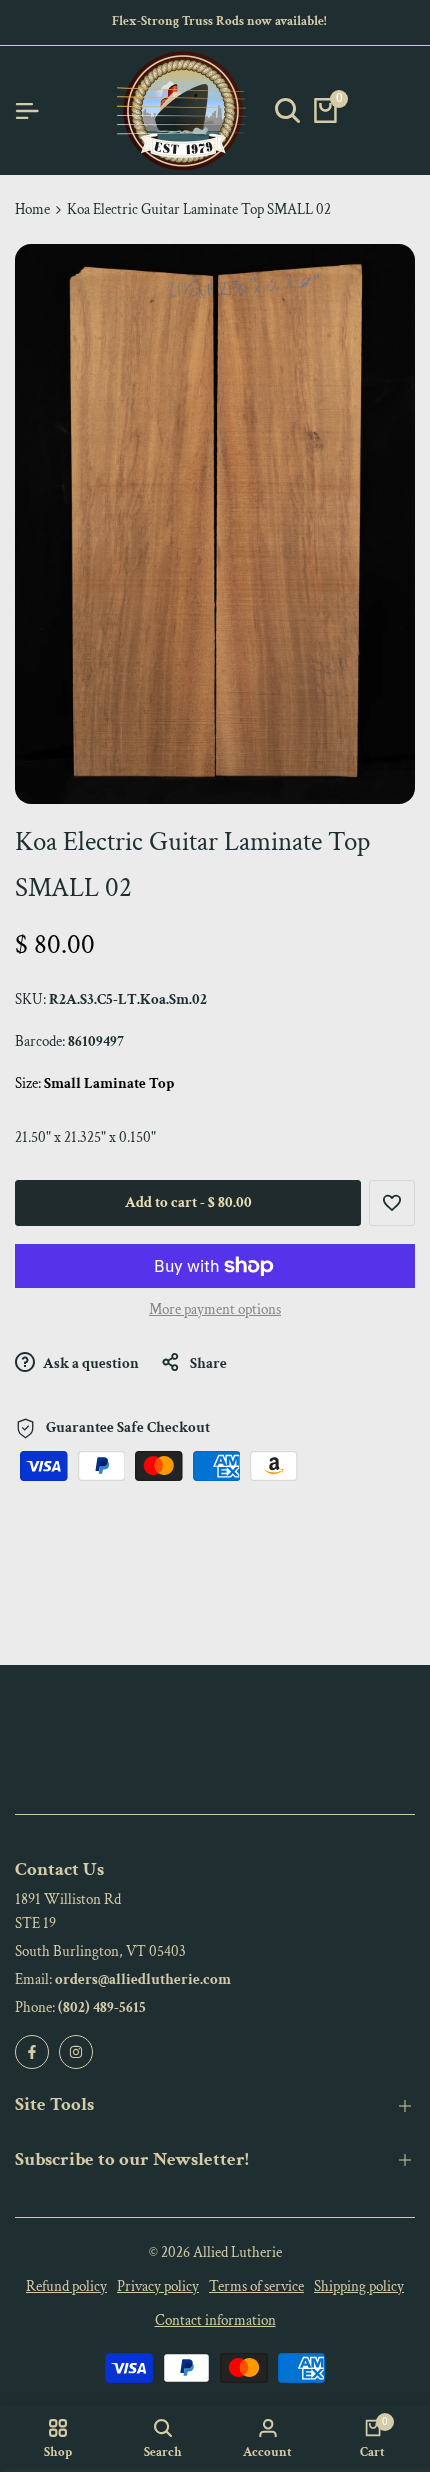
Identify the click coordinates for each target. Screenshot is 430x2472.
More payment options (215, 1309)
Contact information (215, 2320)
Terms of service (256, 2286)
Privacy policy (158, 2286)
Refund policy (66, 2286)
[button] (392, 1203)
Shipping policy (359, 2286)
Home (32, 209)
